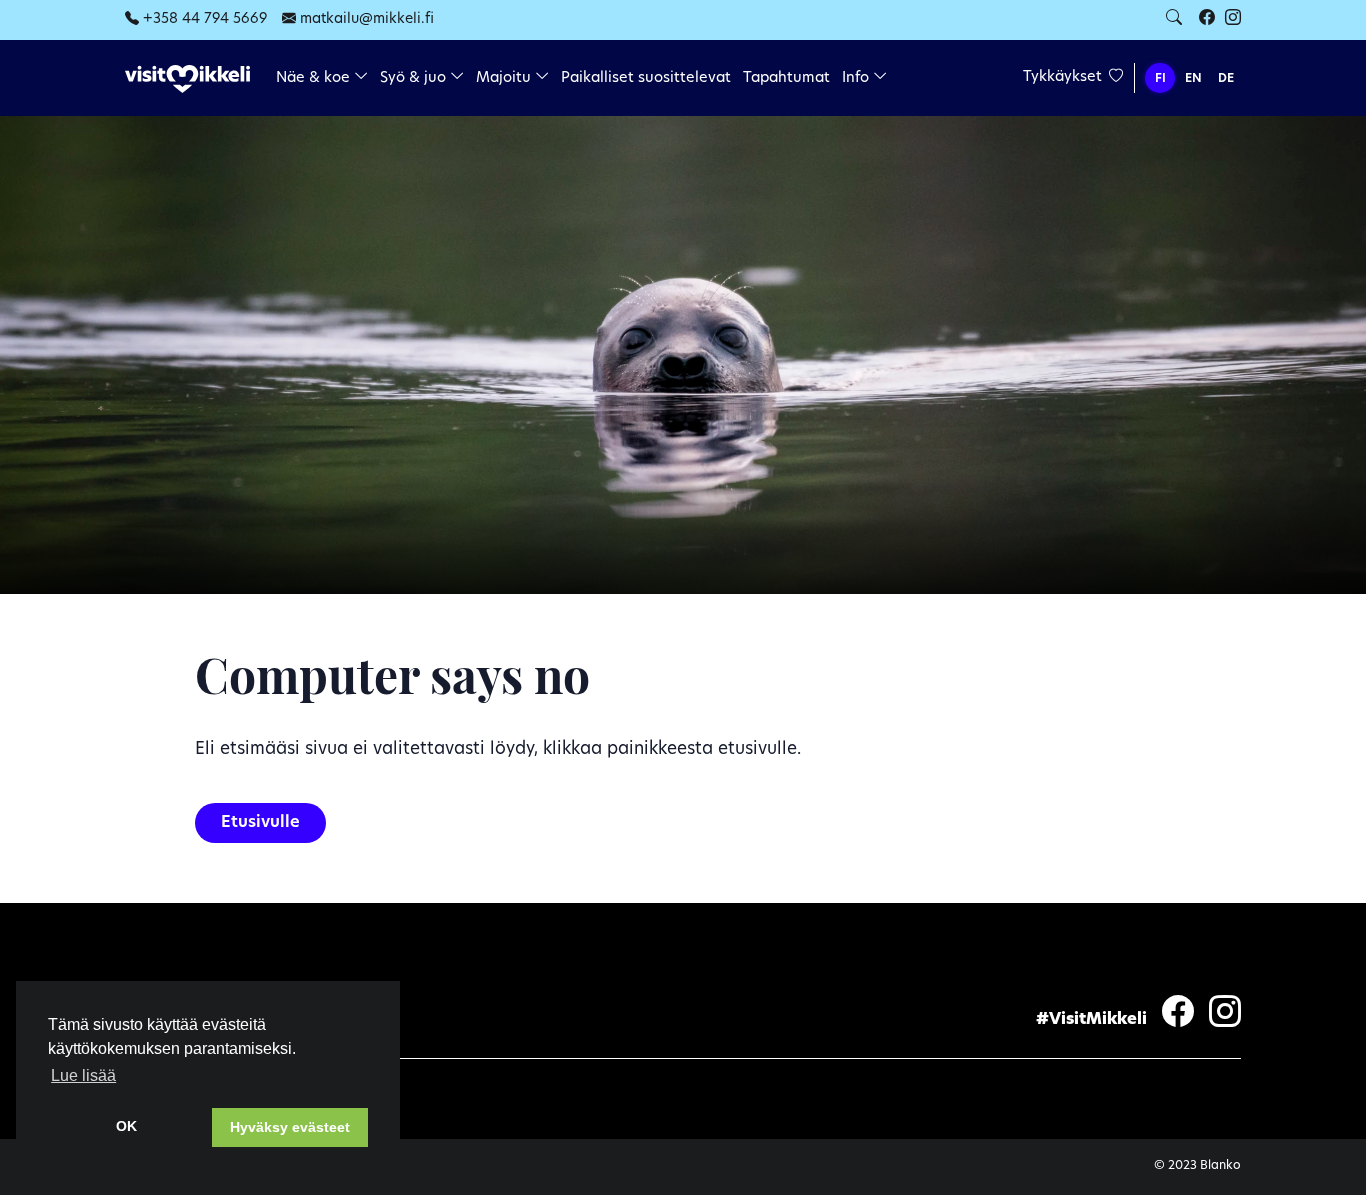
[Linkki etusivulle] (187, 79)
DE (1226, 79)
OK (126, 1126)
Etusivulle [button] (260, 823)
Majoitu (505, 78)
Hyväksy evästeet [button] (290, 1127)
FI (1160, 79)
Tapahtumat (786, 78)
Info (857, 78)
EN (1193, 79)
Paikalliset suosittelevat (646, 78)
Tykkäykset (1064, 77)
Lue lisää (83, 1075)
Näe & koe (315, 78)
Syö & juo (415, 78)
